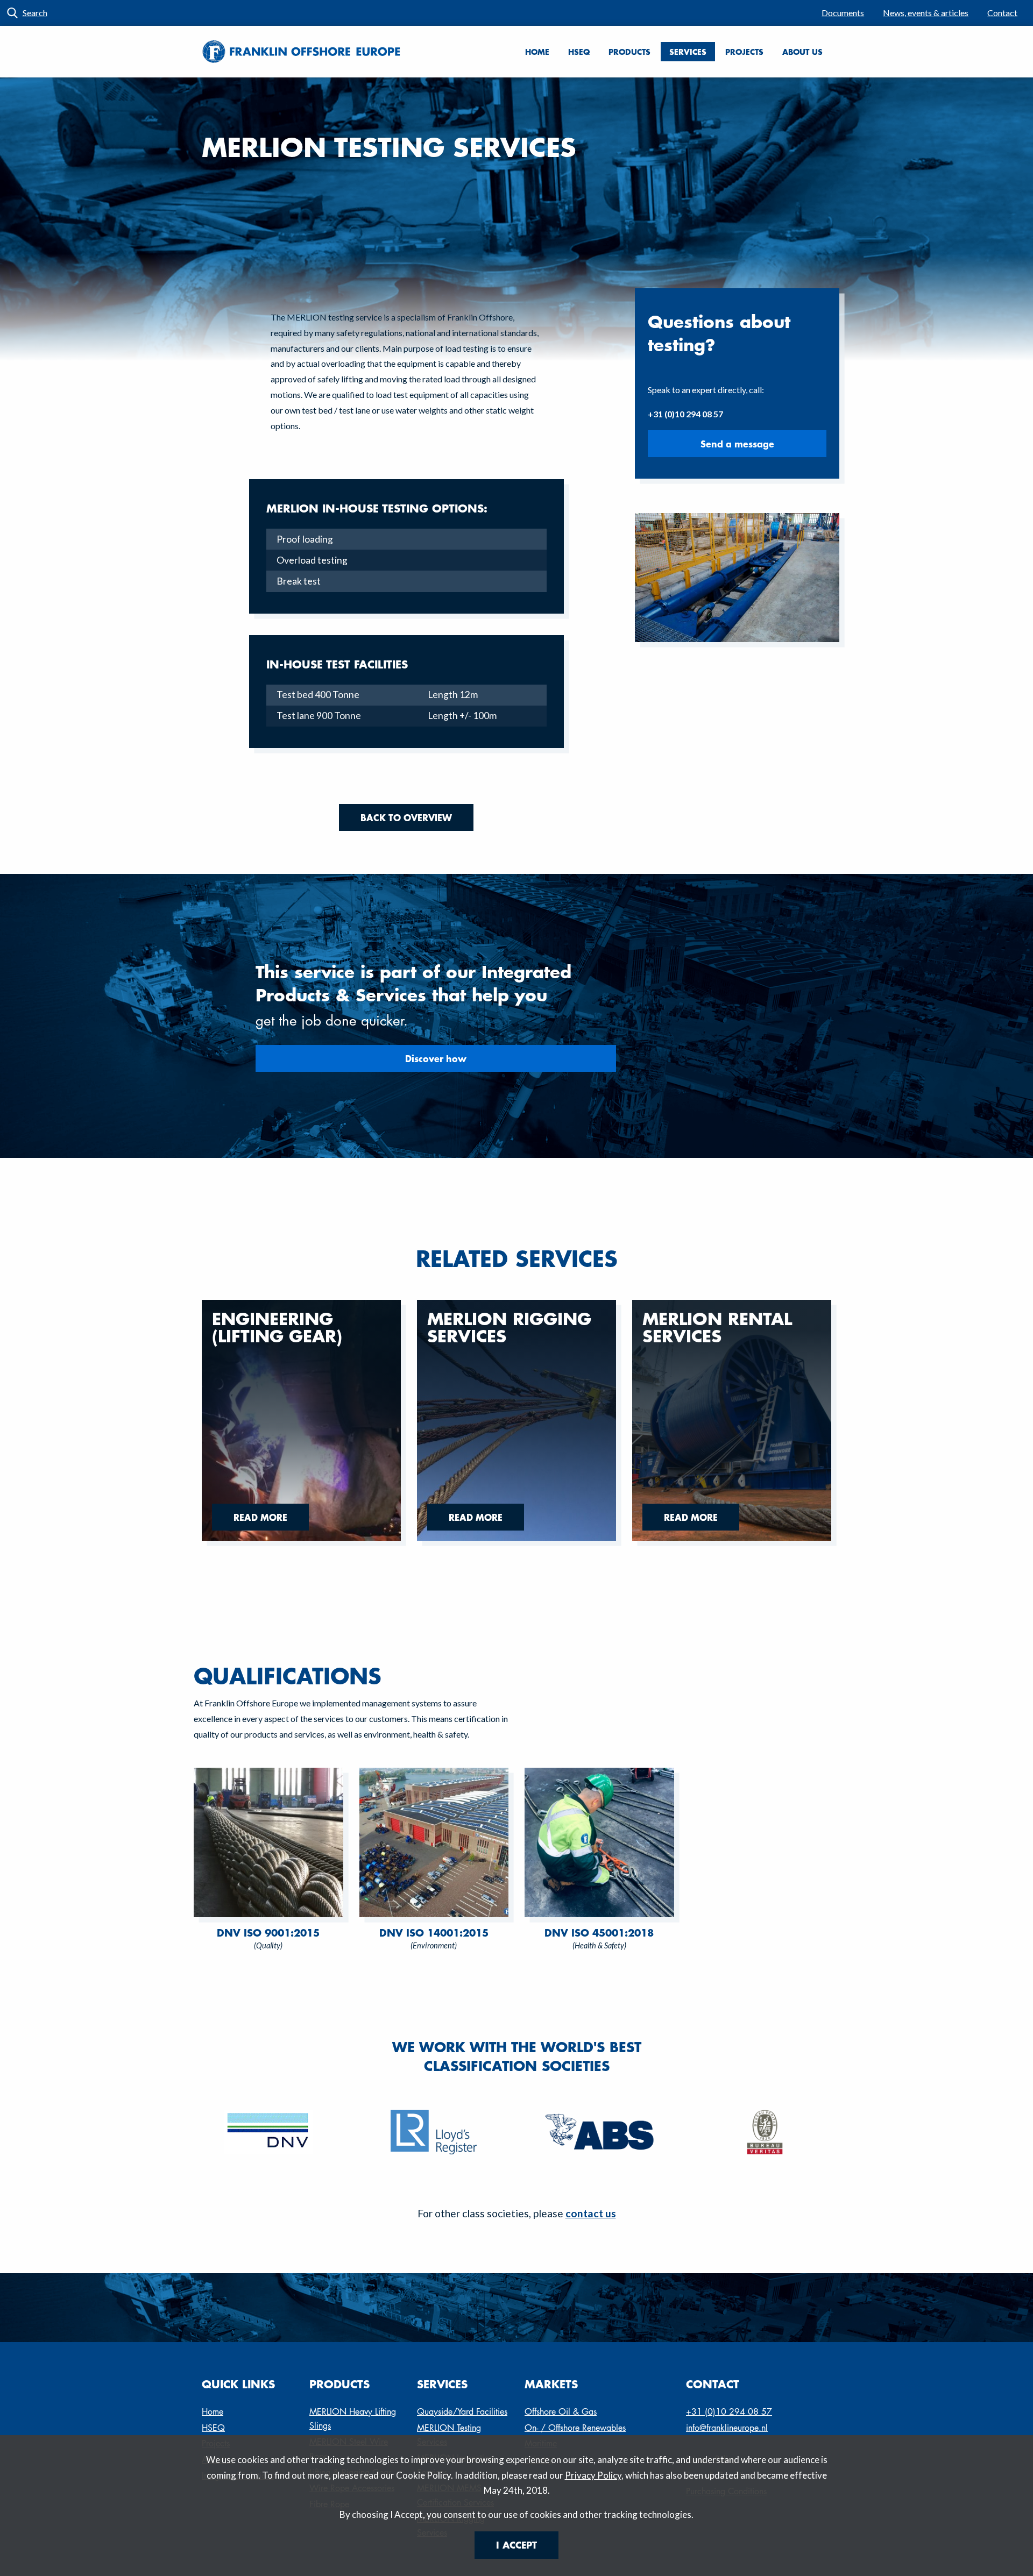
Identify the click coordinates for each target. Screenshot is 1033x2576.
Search (35, 13)
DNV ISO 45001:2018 (599, 1933)
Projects (744, 52)
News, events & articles (926, 13)
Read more (260, 1517)
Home (537, 52)
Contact (1002, 13)
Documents (843, 13)
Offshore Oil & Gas (561, 2412)
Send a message (737, 444)
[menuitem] (843, 13)
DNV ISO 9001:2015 (268, 1933)
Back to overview (406, 817)
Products (629, 52)
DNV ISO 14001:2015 (434, 1933)
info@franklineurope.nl (727, 2428)
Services (688, 52)
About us (802, 52)
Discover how (436, 1058)
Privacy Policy (593, 2475)
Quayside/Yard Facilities (462, 2412)
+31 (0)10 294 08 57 (729, 2412)
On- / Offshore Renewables (575, 2428)
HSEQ (579, 52)
